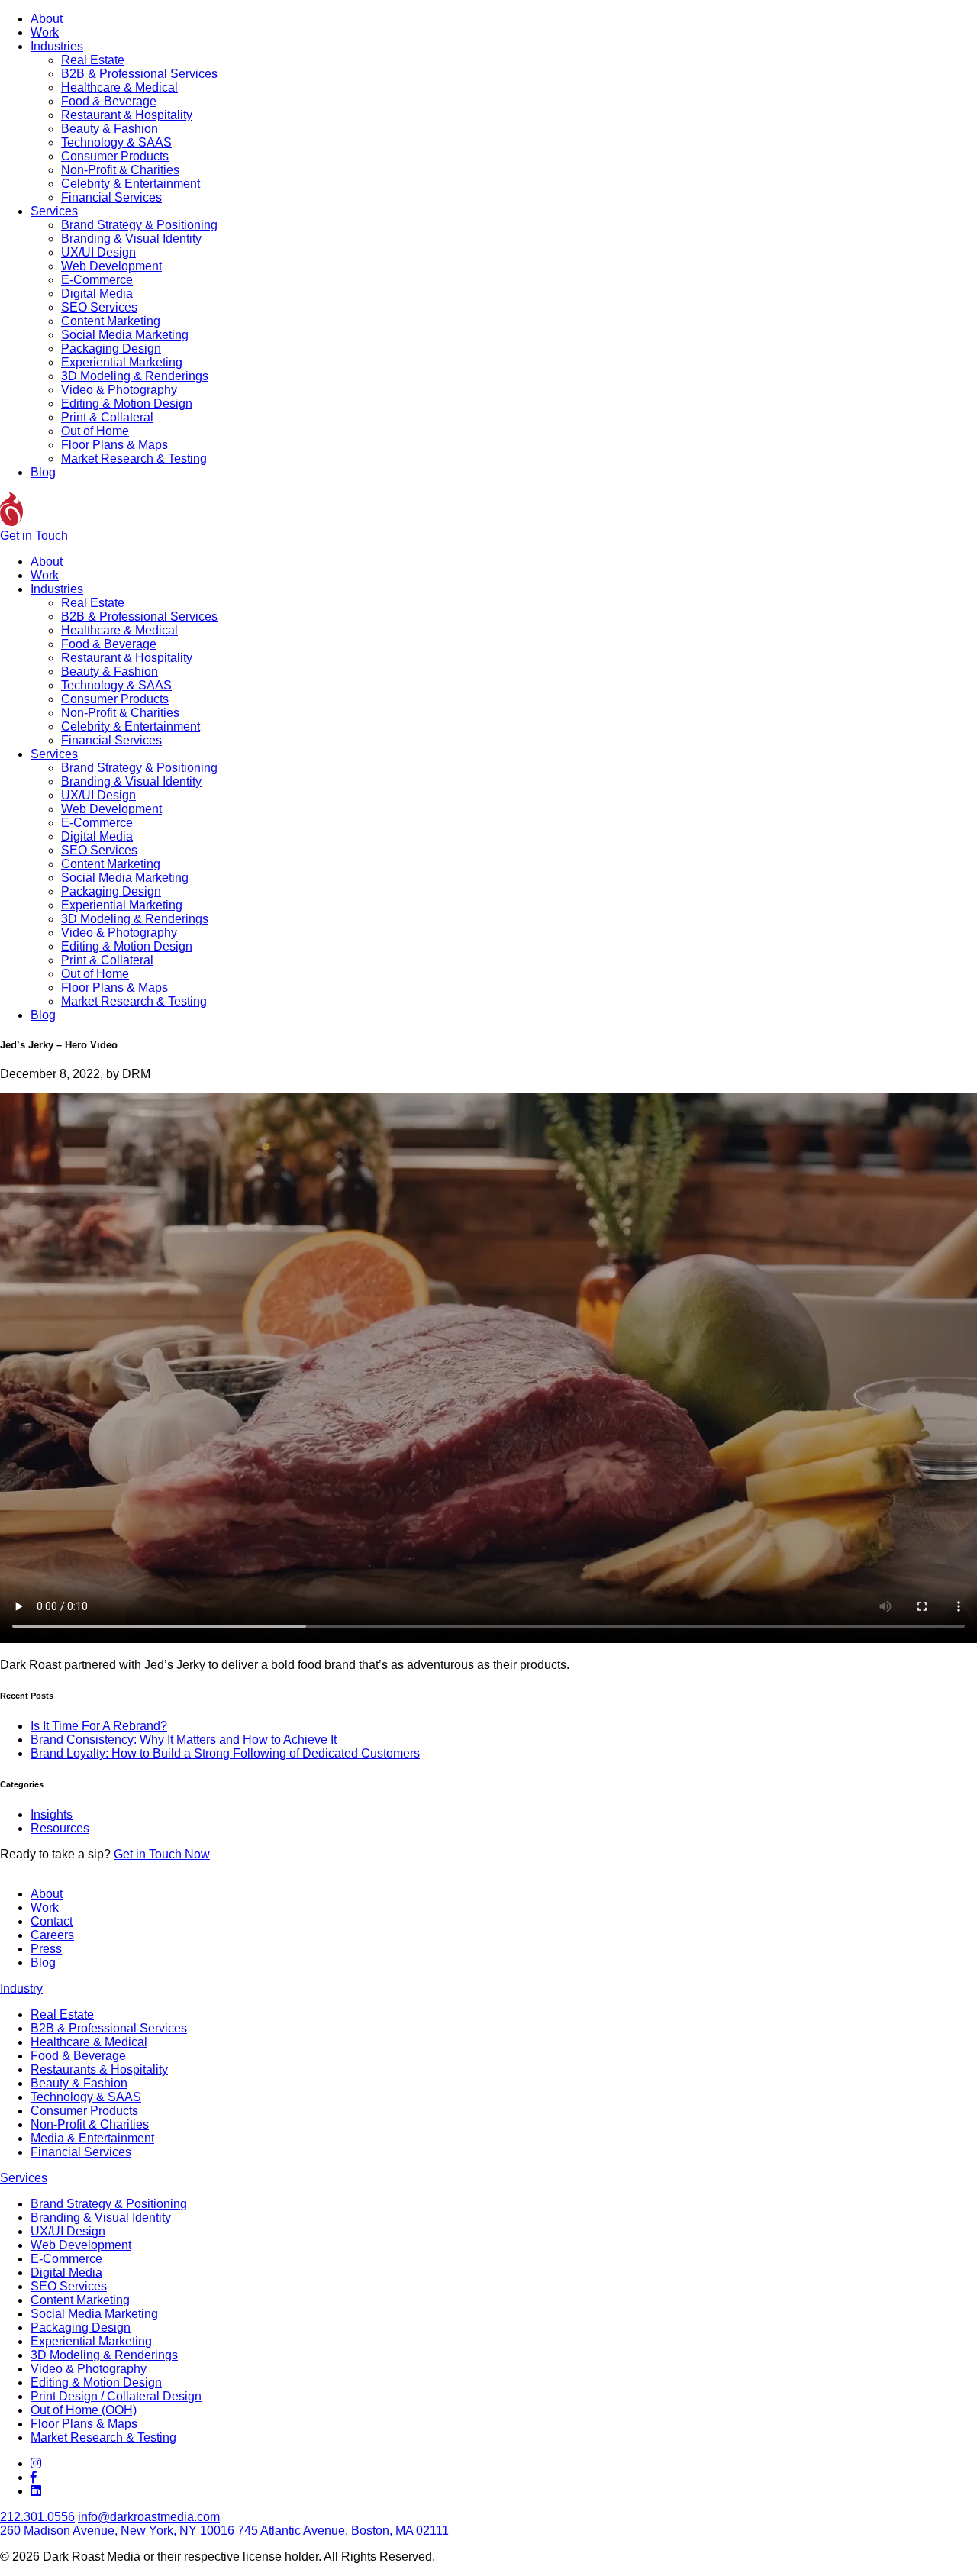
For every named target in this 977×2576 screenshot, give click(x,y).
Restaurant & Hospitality (127, 115)
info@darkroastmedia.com (149, 2517)
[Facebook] (34, 2477)
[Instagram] (36, 2463)
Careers (52, 1935)
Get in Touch (34, 536)
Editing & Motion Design (127, 404)
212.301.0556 (37, 2517)
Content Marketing (111, 321)
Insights (52, 1814)
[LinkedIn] (36, 2491)
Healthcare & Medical (119, 87)
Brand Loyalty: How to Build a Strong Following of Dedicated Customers (225, 1753)
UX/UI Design (98, 252)
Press (46, 1949)
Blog (43, 472)
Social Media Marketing (125, 335)
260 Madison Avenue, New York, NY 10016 (117, 2531)
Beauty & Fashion (110, 129)
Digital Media (97, 294)
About (47, 19)
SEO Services (99, 307)
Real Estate (93, 60)
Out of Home (95, 431)
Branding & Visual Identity (131, 239)
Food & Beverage (109, 101)
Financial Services (111, 197)
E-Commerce (97, 280)
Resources (60, 1828)
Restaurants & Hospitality (99, 2069)
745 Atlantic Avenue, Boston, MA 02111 (343, 2531)
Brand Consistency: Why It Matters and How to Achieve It (184, 1740)
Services (54, 211)
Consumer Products (115, 156)
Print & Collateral (107, 417)
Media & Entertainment (92, 2138)
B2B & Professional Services (139, 74)
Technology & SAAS (116, 142)
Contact (52, 1921)
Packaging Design (111, 349)
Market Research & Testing (134, 458)
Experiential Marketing (122, 362)
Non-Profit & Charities (120, 170)
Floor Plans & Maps (114, 445)
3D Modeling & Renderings (135, 376)
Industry (21, 1988)
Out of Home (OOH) (84, 2410)
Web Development (111, 266)
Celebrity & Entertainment (131, 184)
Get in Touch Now (162, 1854)
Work (45, 32)
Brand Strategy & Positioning (139, 225)
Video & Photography (119, 390)
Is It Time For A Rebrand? (99, 1726)
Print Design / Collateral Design (116, 2396)
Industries (57, 46)
